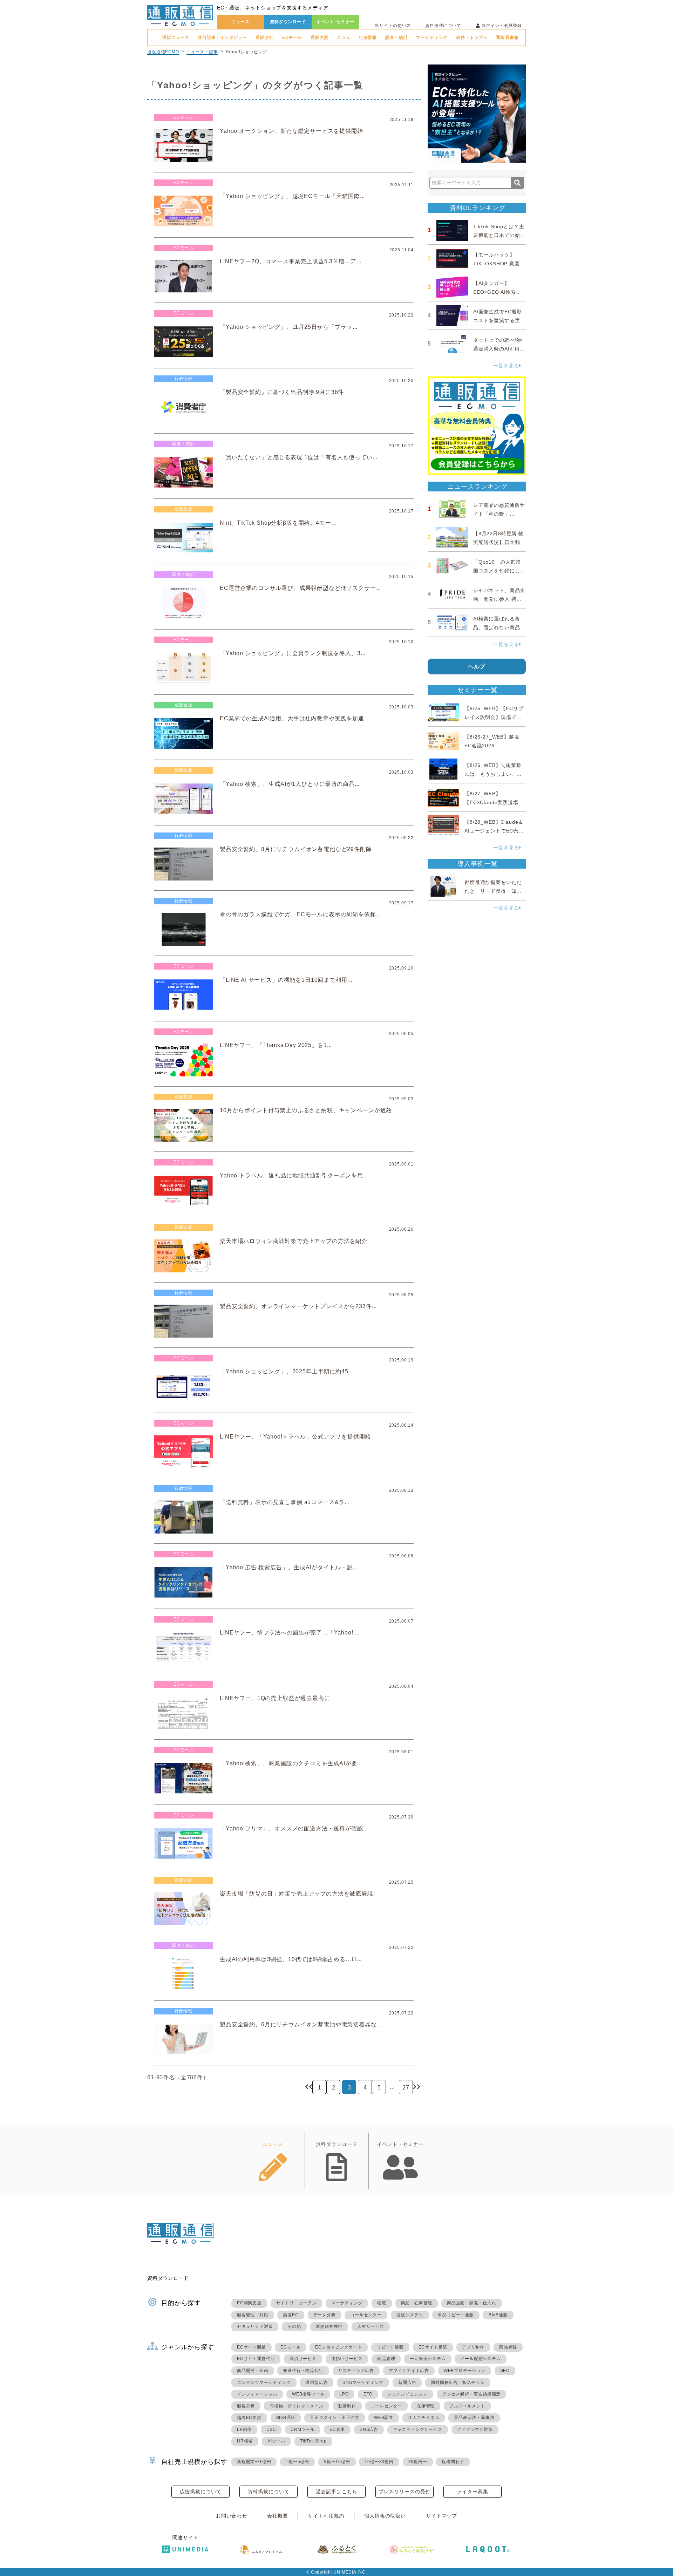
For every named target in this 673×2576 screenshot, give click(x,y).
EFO (368, 2394)
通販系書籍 (507, 38)
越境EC (291, 2315)
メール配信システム (480, 2359)
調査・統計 (396, 38)
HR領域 (245, 2441)
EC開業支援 (249, 2303)
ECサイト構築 (433, 2347)
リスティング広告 (356, 2371)
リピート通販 (390, 2347)
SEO (505, 2371)
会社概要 (277, 2516)
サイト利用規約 (326, 2516)
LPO (344, 2394)
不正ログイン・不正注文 (335, 2418)
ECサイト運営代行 (256, 2359)
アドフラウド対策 (475, 2429)
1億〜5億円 (297, 2462)
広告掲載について (201, 2492)
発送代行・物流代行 (303, 2371)
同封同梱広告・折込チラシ (458, 2383)
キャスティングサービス (418, 2429)
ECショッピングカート (339, 2347)
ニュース (241, 22)
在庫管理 (426, 2406)
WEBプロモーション (465, 2371)
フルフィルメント (467, 2406)
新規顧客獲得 (329, 2326)
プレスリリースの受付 (405, 2492)
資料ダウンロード (288, 22)
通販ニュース (176, 38)
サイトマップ (441, 2516)
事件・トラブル (472, 38)
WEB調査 (384, 2418)
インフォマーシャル (257, 2394)
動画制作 (347, 2406)
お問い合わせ (232, 2516)
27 (406, 2088)
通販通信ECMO (163, 52)
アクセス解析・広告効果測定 (471, 2394)
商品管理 (386, 2359)
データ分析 (325, 2315)
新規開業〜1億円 (254, 2462)
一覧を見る (506, 366)
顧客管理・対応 (253, 2315)
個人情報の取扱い (385, 2516)
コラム (344, 38)
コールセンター (366, 2315)
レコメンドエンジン (407, 2394)
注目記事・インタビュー (222, 38)
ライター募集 (472, 2492)
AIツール (276, 2441)
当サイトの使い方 (393, 26)
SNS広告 (369, 2429)
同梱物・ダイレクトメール (297, 2406)
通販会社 (264, 38)
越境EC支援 (249, 2418)
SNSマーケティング (363, 2383)
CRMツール (303, 2429)
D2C (271, 2429)
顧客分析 (246, 2406)
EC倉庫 (337, 2429)
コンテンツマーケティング (264, 2383)
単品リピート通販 (456, 2315)
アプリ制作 (473, 2347)
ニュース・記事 (202, 52)
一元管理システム (428, 2359)
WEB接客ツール (308, 2394)
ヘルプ (477, 667)
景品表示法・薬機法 (474, 2418)
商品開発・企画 (253, 2371)
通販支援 (319, 38)
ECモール (292, 38)
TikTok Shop (313, 2441)
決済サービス (303, 2359)
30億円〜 (418, 2462)
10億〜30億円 (379, 2462)
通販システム (410, 2315)
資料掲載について (443, 26)
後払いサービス (347, 2359)
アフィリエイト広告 (409, 2371)
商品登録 (508, 2347)
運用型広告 (317, 2383)
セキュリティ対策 (255, 2326)
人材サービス (371, 2326)
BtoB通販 (498, 2315)
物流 (382, 2303)
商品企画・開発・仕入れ (472, 2303)
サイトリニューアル (296, 2303)
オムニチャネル (424, 2418)
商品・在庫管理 (417, 2303)
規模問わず (453, 2462)
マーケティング (432, 38)
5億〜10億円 (337, 2462)
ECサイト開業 (251, 2347)
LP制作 (244, 2429)
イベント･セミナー (335, 22)
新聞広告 (407, 2383)
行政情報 (368, 38)
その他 (294, 2326)
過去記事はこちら (337, 2492)
